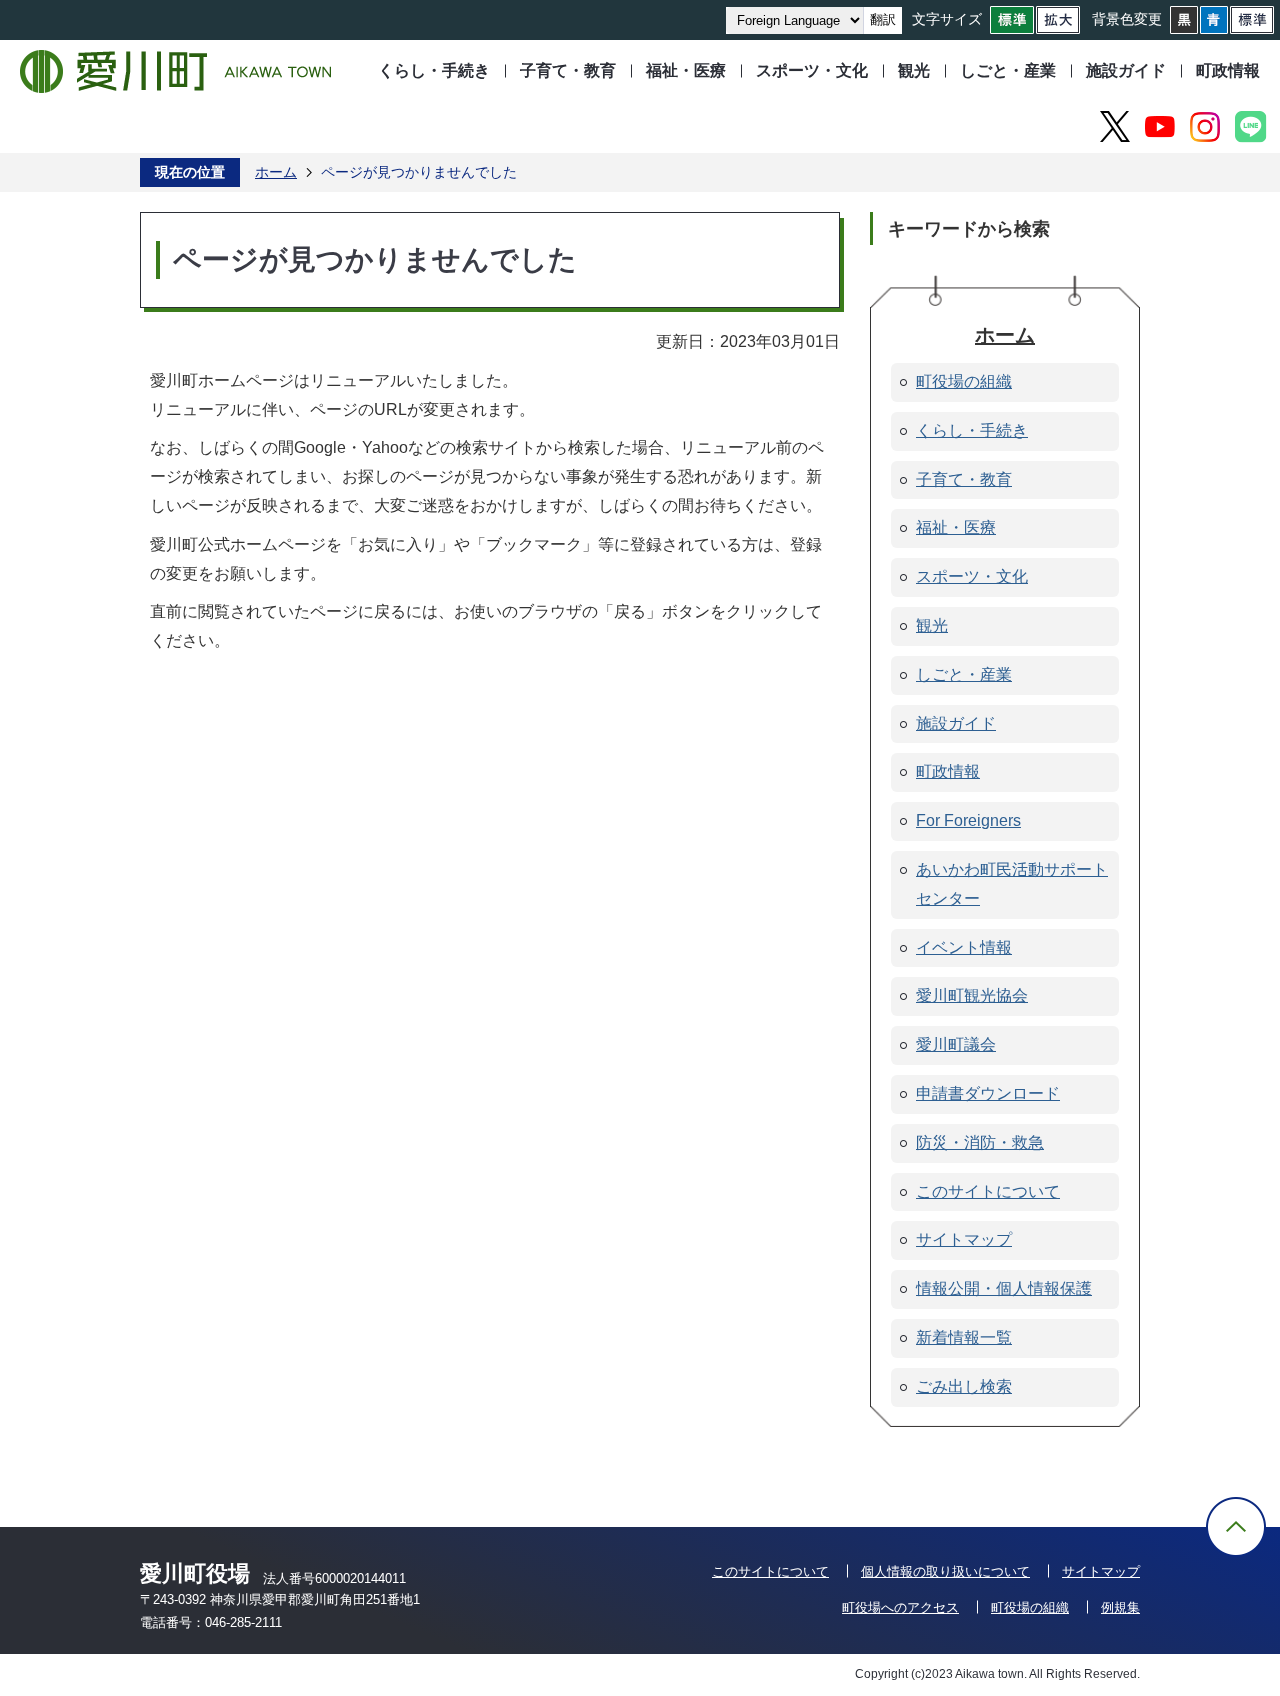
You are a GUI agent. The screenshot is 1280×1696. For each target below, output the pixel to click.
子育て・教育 (568, 70)
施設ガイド (1126, 70)
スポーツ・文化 (812, 70)
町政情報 (1228, 70)
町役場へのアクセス (900, 1607)
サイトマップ (1101, 1571)
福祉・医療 (686, 70)
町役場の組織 (1030, 1607)
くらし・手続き (434, 70)
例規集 (1120, 1607)
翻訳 (883, 19)
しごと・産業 (1008, 70)
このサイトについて (770, 1571)
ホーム (276, 172)
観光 (914, 70)
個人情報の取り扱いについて (945, 1571)
